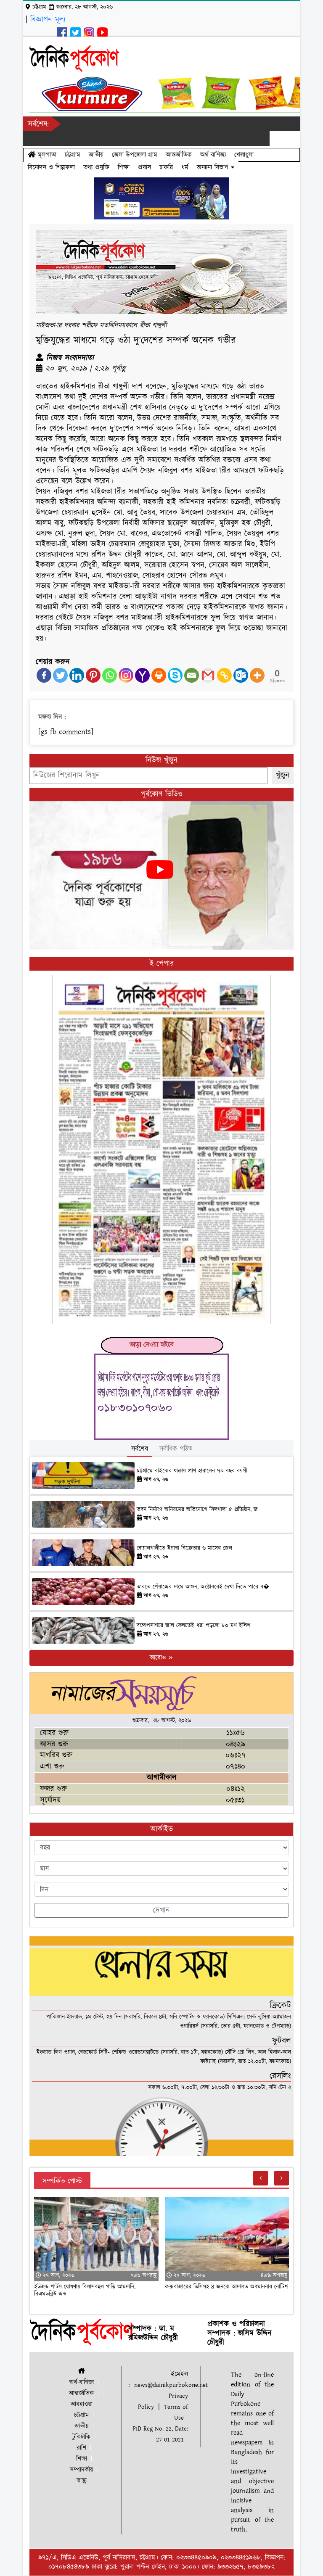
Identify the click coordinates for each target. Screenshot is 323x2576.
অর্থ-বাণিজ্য (213, 155)
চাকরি (166, 167)
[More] (257, 675)
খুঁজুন (283, 775)
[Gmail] (208, 675)
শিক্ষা (124, 167)
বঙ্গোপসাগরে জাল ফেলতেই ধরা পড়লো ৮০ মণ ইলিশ (193, 1626)
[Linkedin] (77, 675)
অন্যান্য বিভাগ (214, 167)
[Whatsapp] (110, 675)
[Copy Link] (224, 675)
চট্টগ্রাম (73, 155)
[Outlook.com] (241, 675)
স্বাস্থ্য (82, 2481)
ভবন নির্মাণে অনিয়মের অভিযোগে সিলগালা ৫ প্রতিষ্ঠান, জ (197, 1510)
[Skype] (175, 675)
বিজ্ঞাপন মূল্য (48, 20)
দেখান (161, 1910)
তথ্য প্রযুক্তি (96, 167)
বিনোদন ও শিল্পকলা (51, 167)
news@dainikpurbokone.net (171, 2385)
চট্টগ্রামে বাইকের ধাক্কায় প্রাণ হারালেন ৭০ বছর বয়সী (192, 1471)
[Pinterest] (93, 675)
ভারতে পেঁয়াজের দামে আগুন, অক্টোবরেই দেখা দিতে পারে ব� (203, 1587)
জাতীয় (96, 155)
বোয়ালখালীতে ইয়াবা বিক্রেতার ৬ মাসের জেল (184, 1548)
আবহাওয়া (82, 2404)
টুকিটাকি (81, 2437)
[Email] (192, 675)
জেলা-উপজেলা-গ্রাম (135, 155)
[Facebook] (44, 675)
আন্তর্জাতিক (179, 155)
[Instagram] (126, 675)
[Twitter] (60, 675)
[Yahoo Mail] (142, 675)
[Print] (159, 675)
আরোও (159, 1658)
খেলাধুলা (244, 155)
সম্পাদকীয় (82, 2470)
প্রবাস (144, 167)
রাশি (81, 2448)
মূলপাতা (46, 155)
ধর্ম (185, 167)
